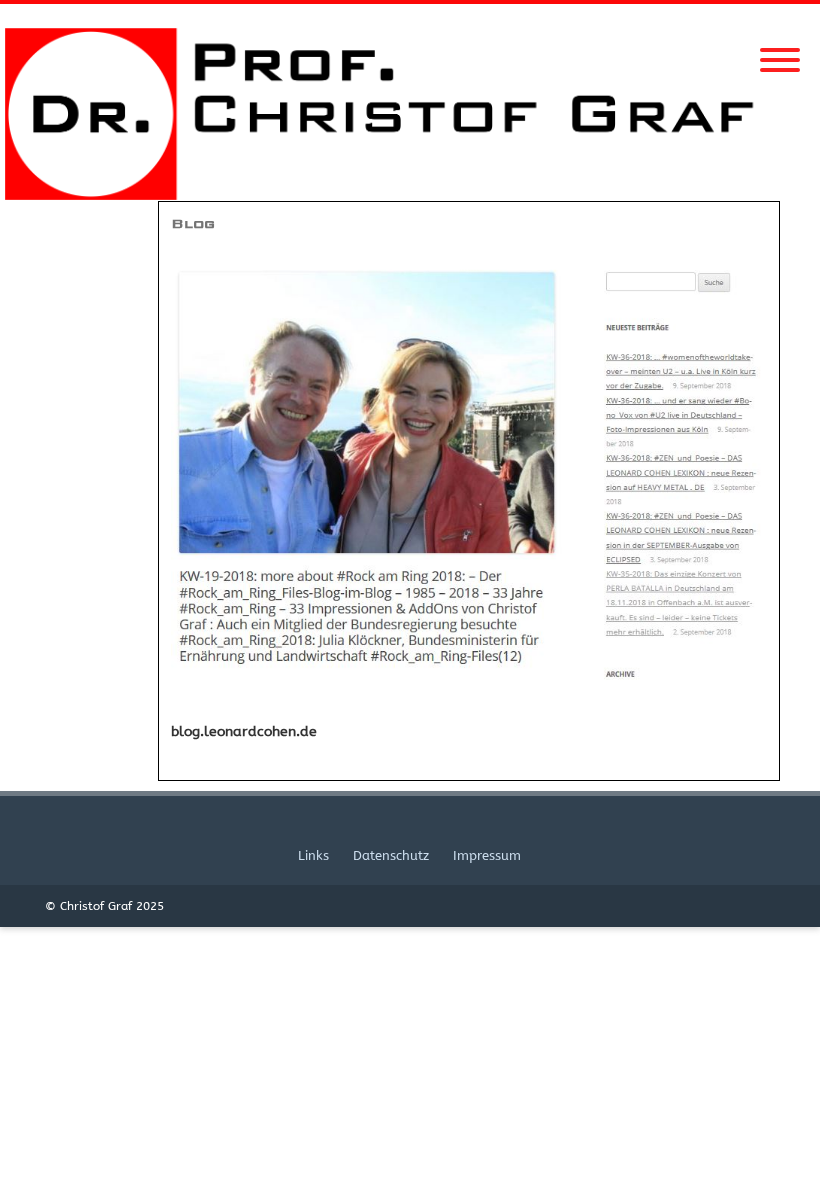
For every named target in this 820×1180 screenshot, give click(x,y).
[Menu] (780, 48)
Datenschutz (391, 855)
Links (313, 855)
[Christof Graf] (410, 195)
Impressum (487, 855)
